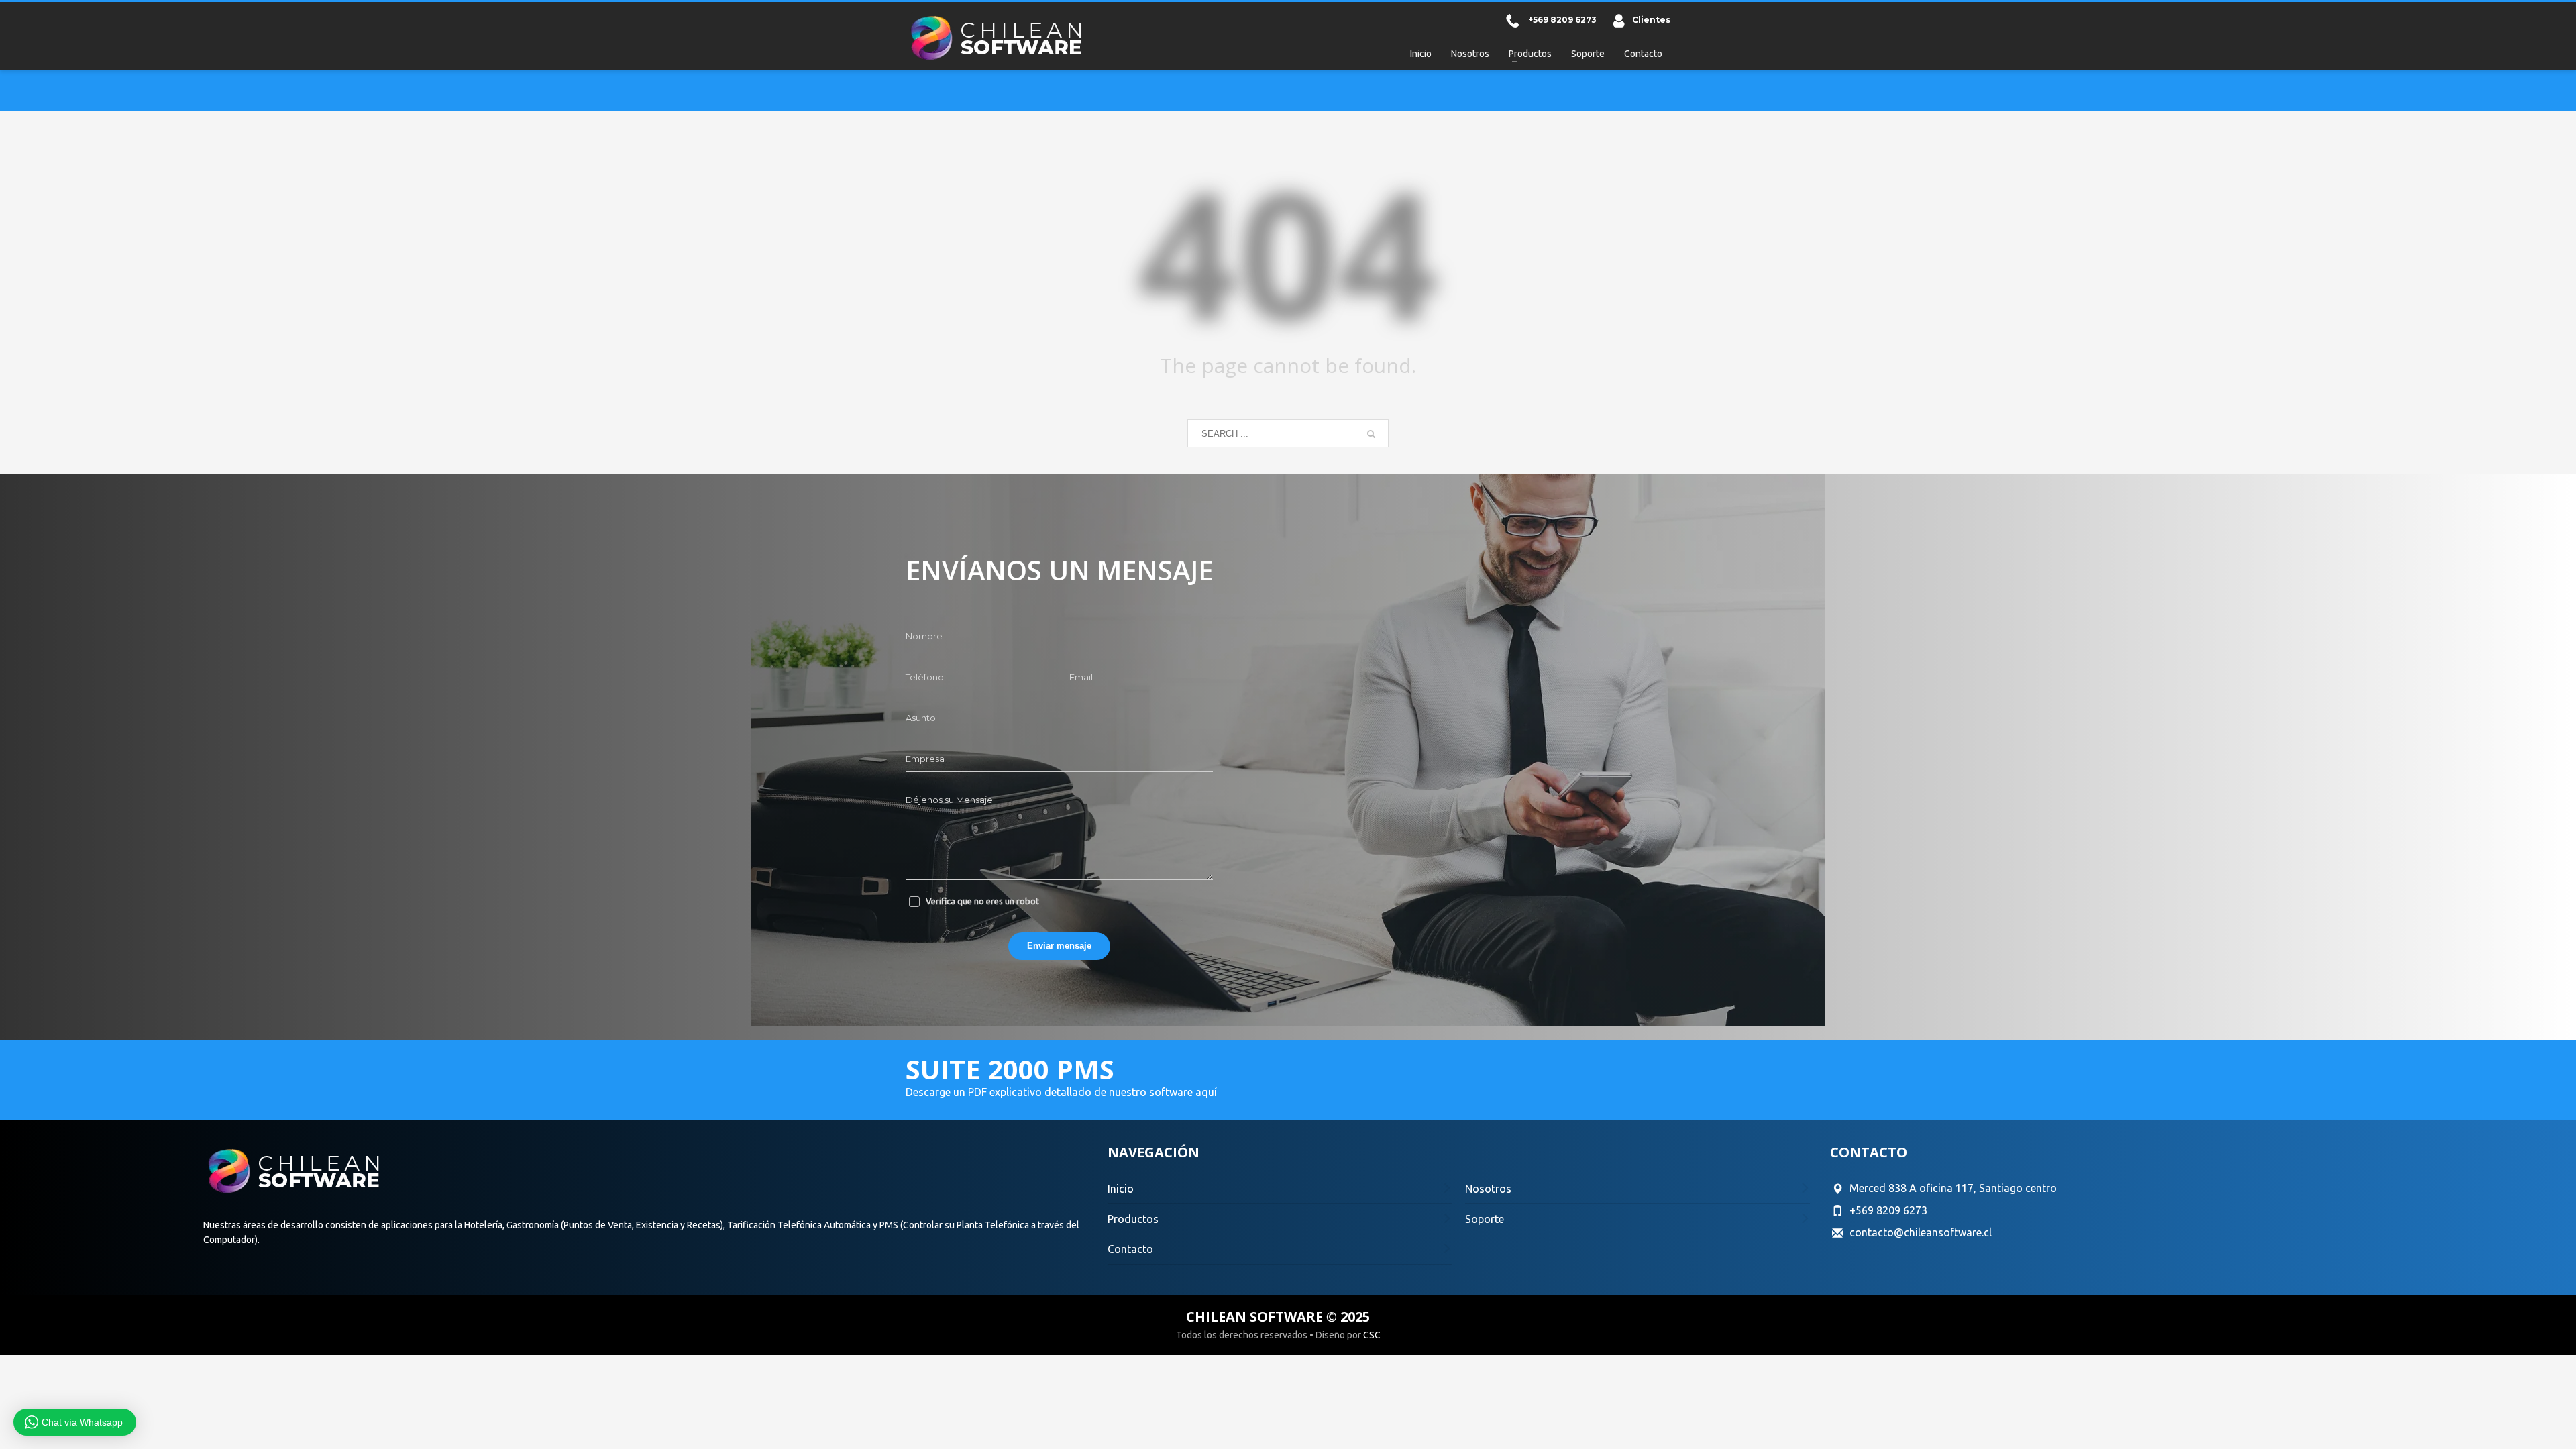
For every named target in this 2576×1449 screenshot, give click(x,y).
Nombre (924, 636)
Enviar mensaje (1059, 946)
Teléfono (925, 677)
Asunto (921, 718)
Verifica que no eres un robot (982, 901)
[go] (1371, 434)
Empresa (925, 759)
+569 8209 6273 (1562, 20)
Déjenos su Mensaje (949, 800)
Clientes (1651, 20)
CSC (1372, 1335)
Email (1081, 677)
